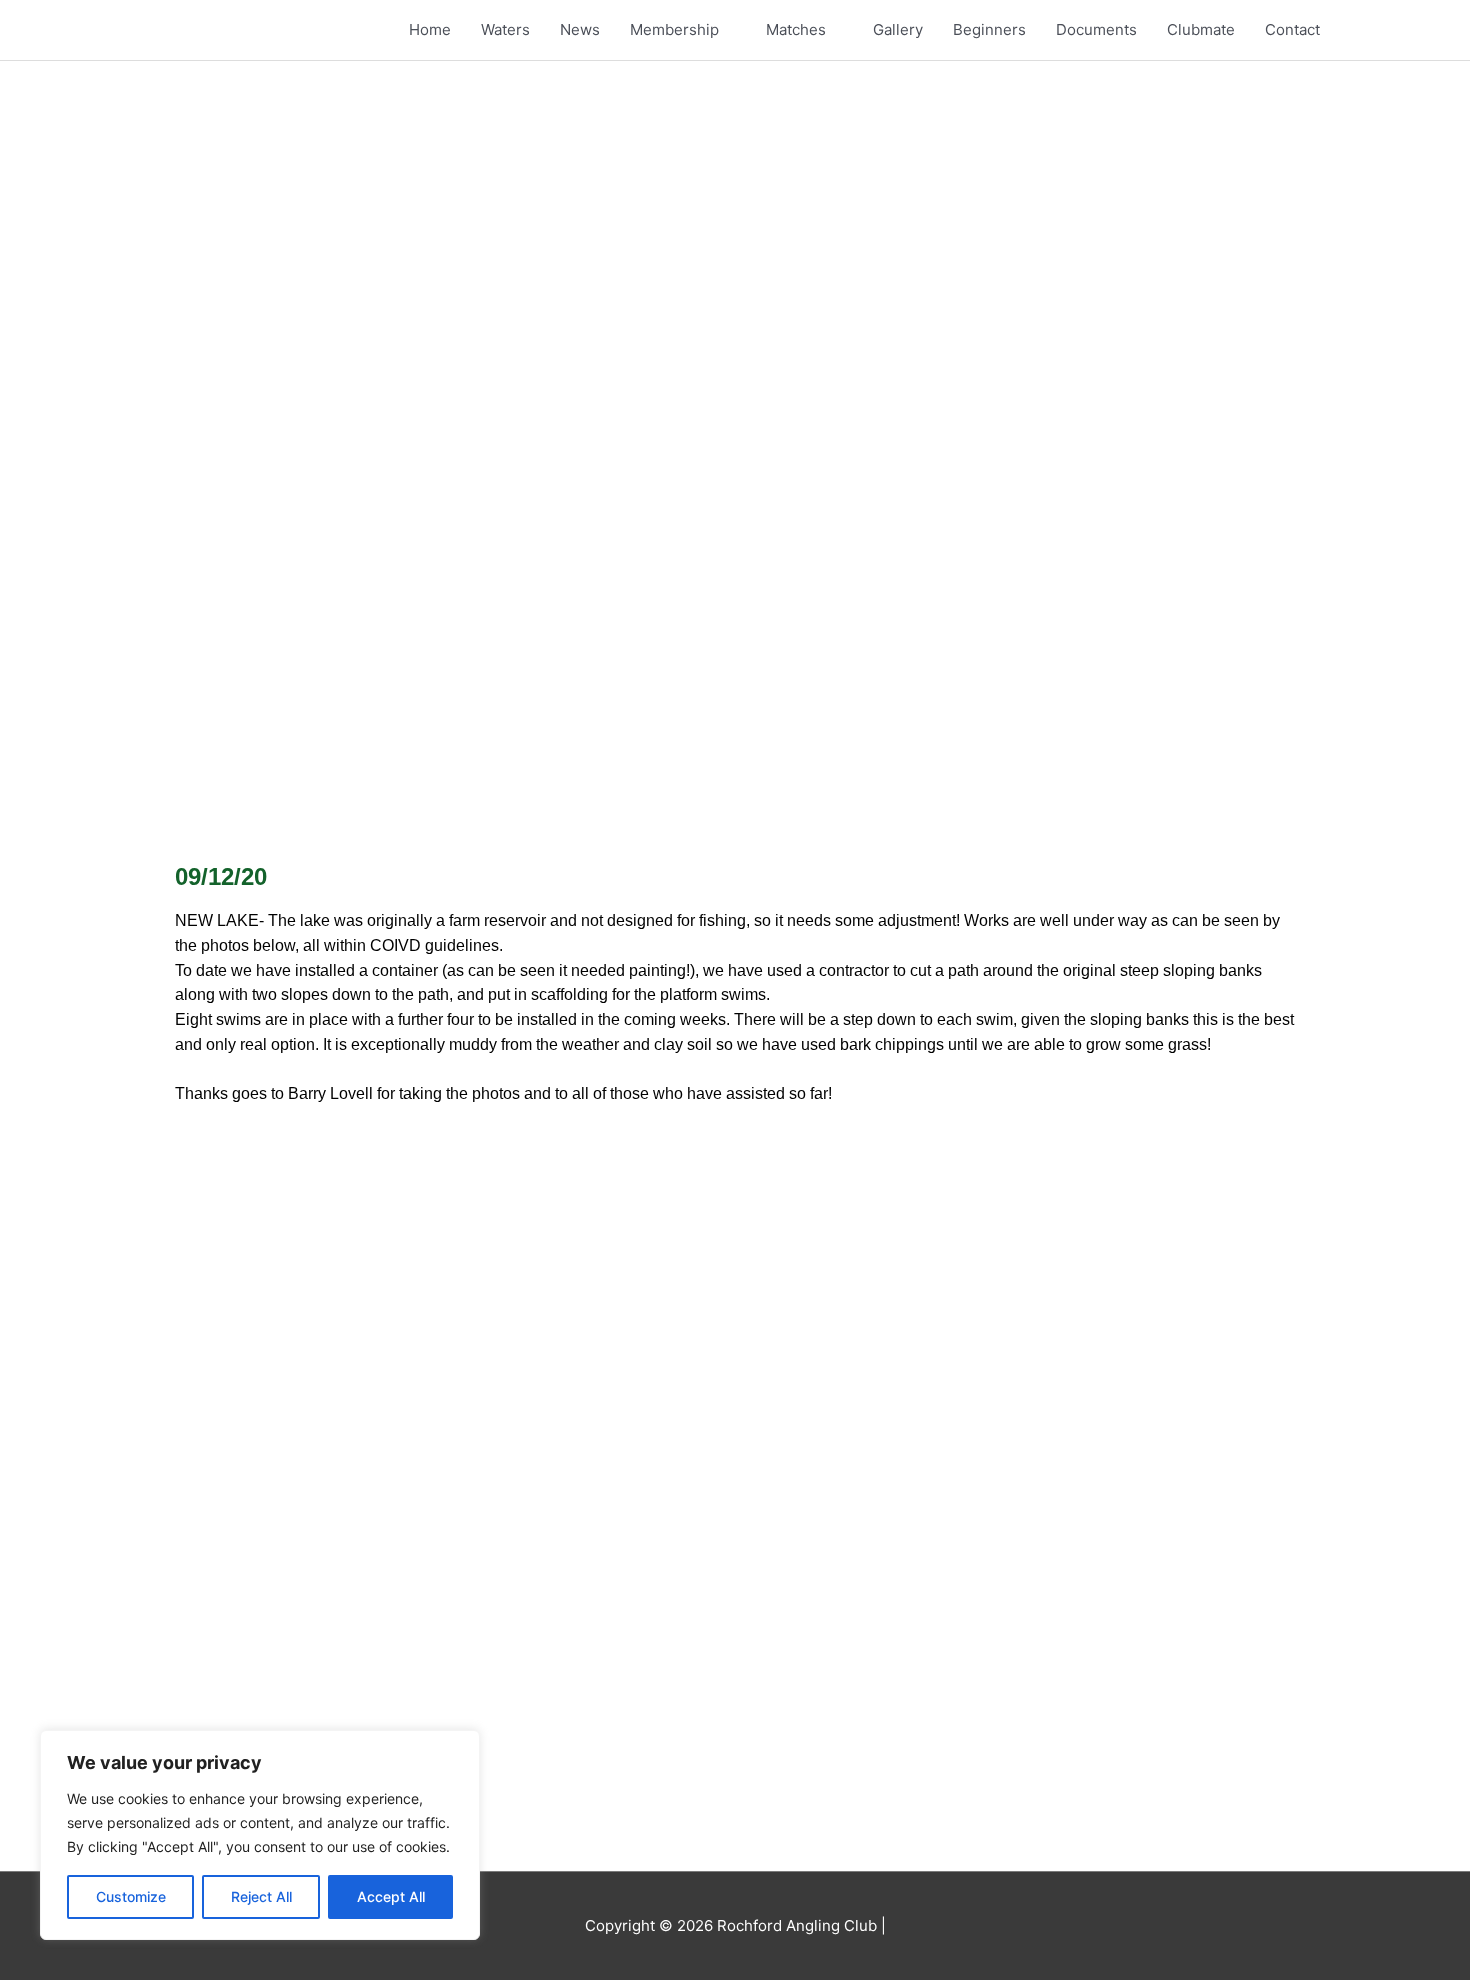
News (580, 29)
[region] (260, 1835)
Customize (131, 1896)
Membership (674, 29)
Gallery (898, 29)
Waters (505, 29)
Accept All (391, 1896)
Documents (1096, 29)
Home (430, 29)
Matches (796, 29)
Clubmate (1201, 29)
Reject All (261, 1896)
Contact (1292, 29)
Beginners (989, 29)
